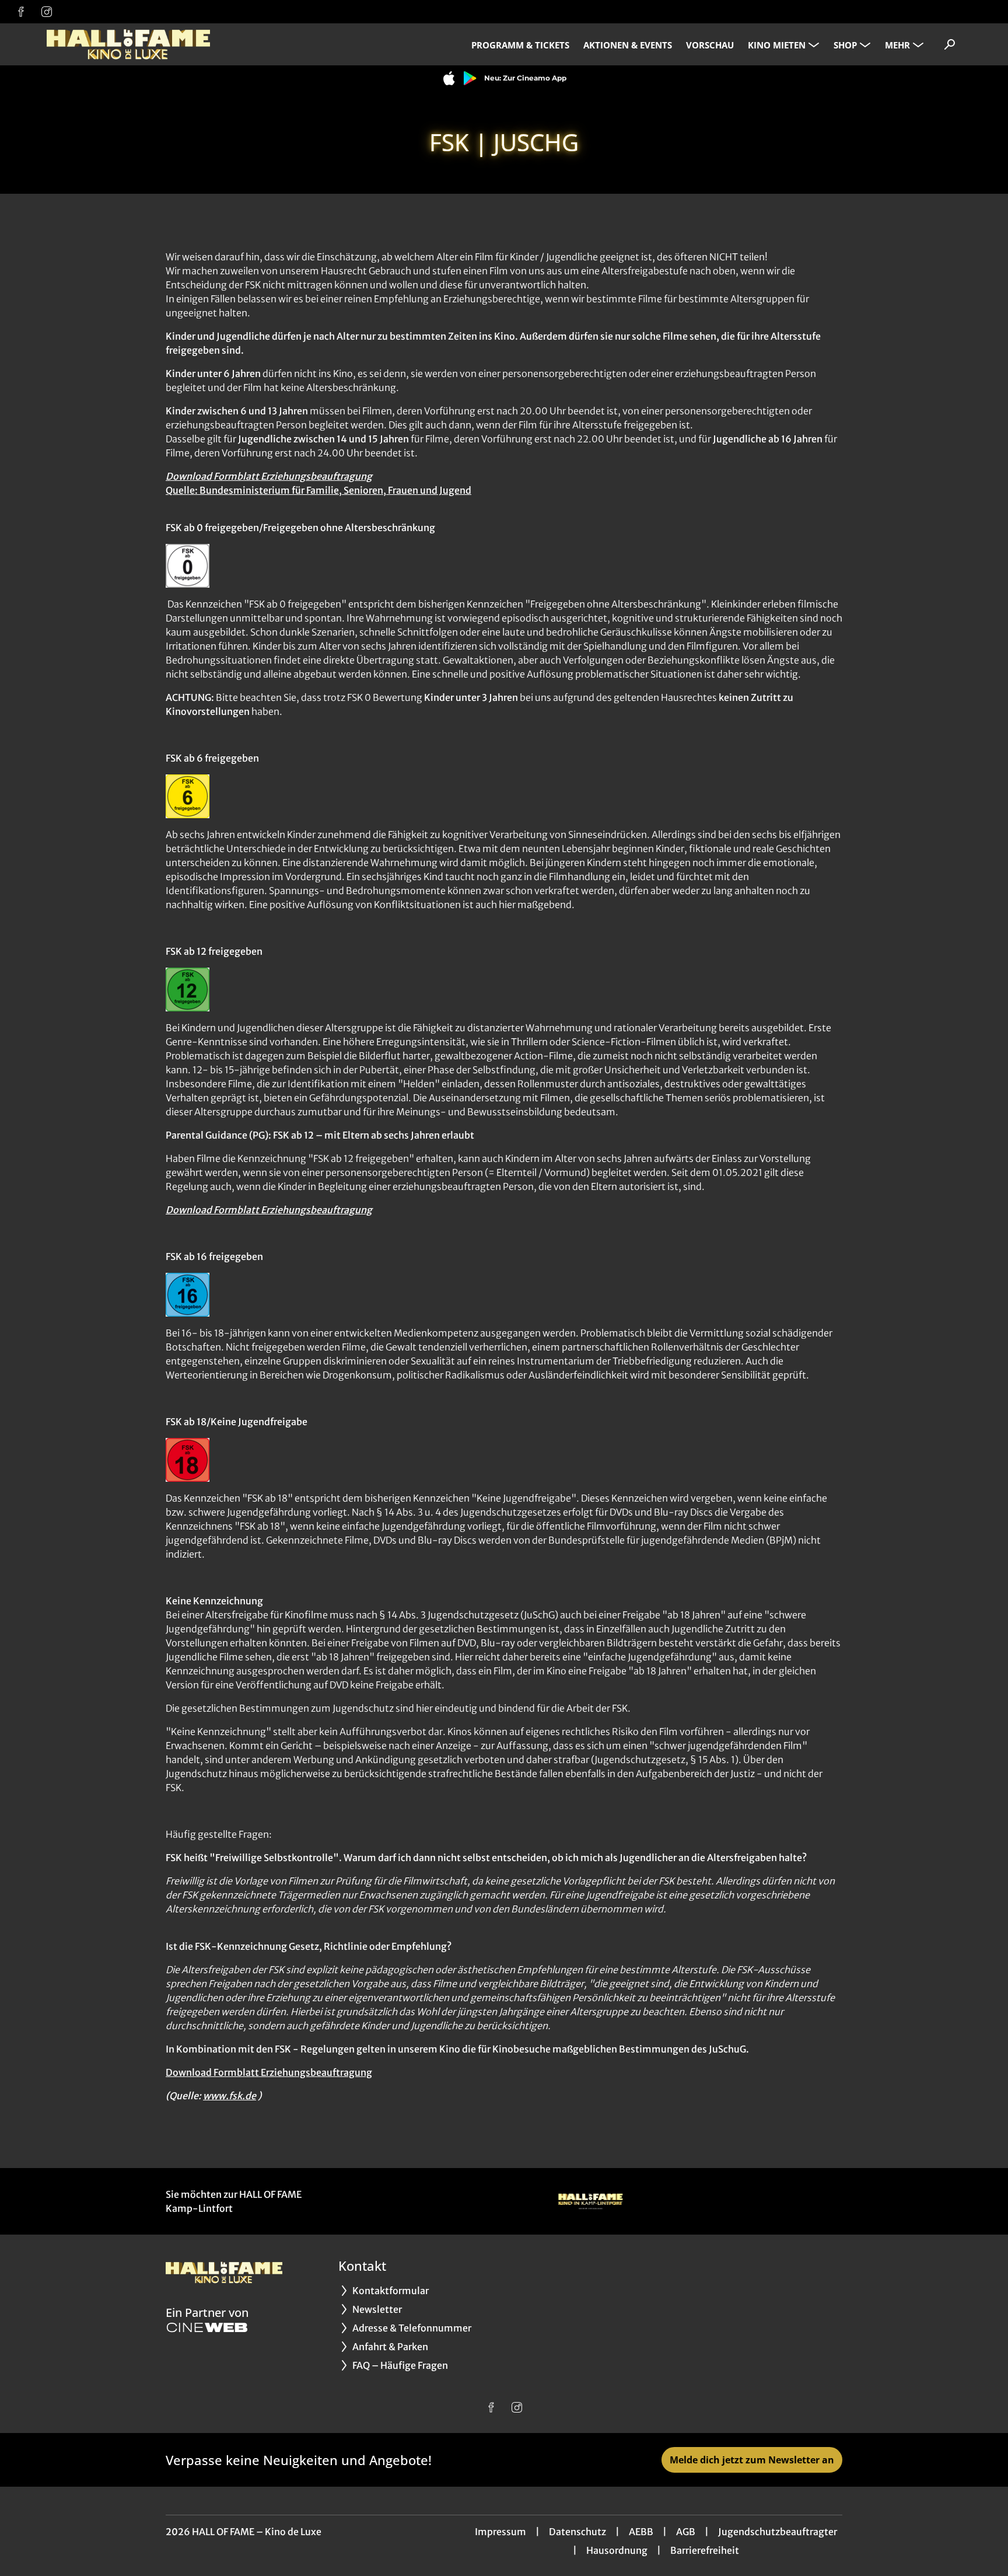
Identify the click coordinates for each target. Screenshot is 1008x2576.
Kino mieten (777, 45)
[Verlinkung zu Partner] (590, 2201)
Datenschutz (577, 2532)
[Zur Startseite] (128, 44)
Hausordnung (617, 2550)
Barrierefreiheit (705, 2550)
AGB (686, 2532)
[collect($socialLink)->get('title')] (21, 12)
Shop (845, 45)
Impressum (501, 2532)
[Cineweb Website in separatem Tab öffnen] (207, 2327)
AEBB (641, 2532)
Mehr (897, 45)
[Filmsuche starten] (950, 44)
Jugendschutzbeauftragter (778, 2532)
